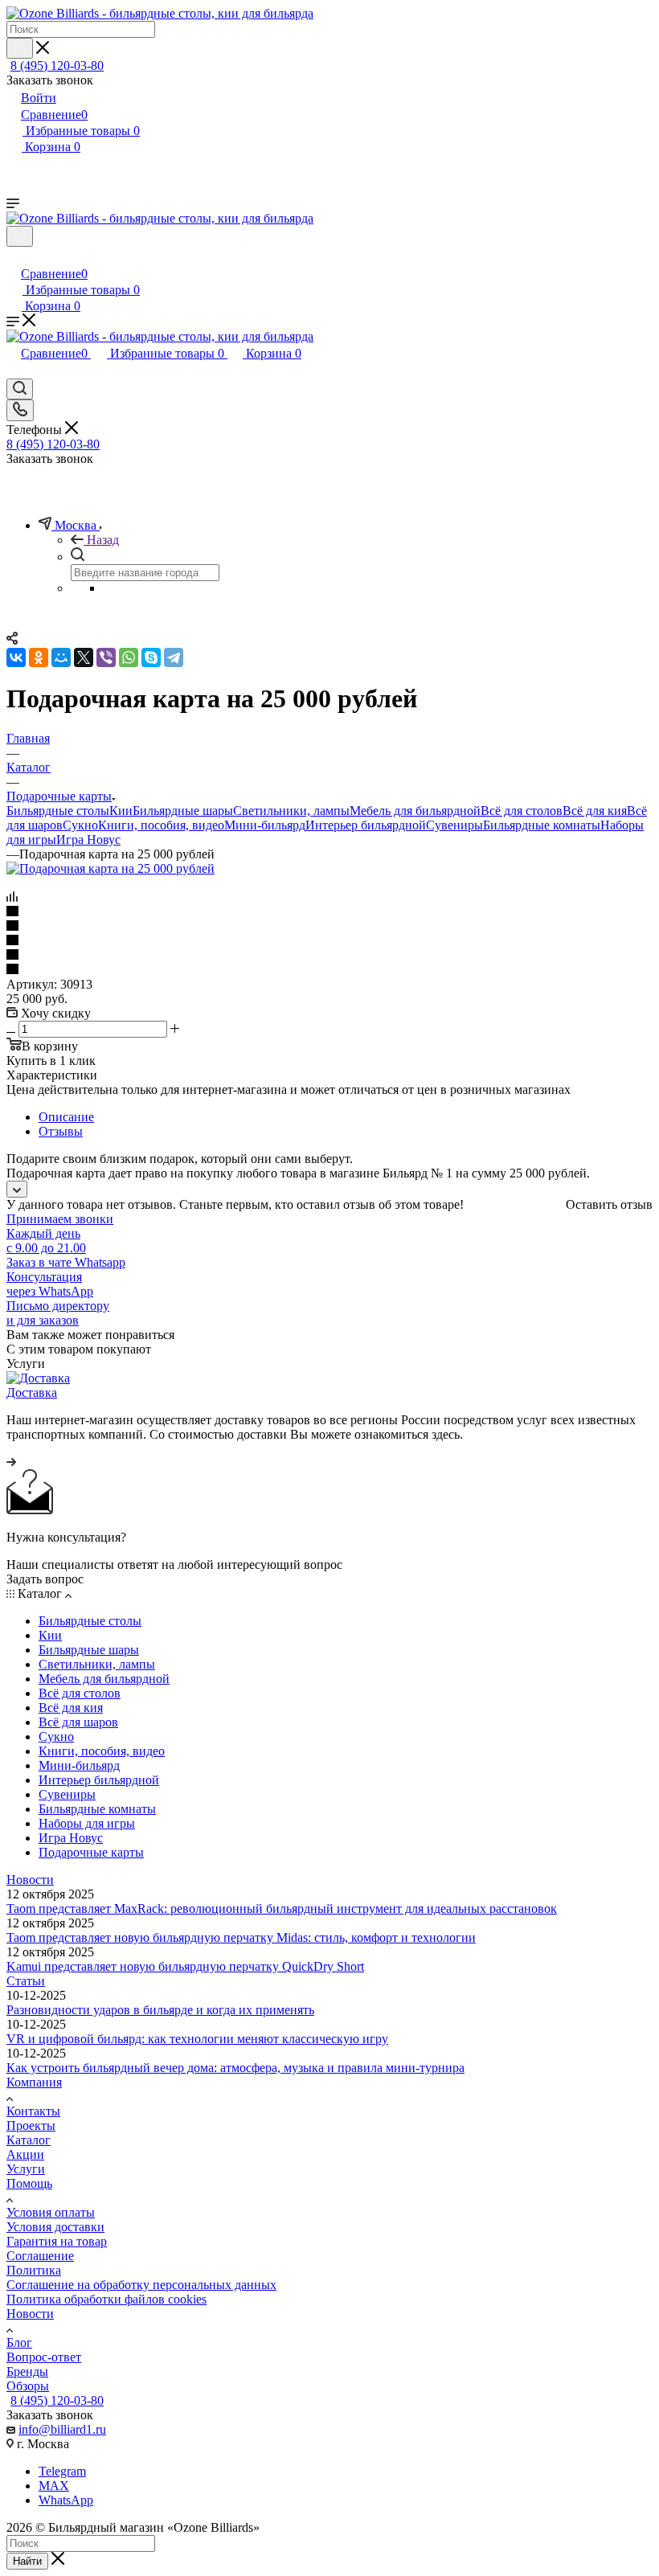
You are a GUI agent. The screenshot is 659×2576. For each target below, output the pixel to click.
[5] (329, 970)
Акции (25, 2154)
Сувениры (454, 825)
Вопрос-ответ (44, 2357)
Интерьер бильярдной (366, 825)
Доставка (32, 1392)
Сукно (80, 825)
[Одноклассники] (39, 657)
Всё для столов (522, 811)
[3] (329, 941)
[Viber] (106, 657)
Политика (34, 2270)
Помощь (29, 2183)
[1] (329, 912)
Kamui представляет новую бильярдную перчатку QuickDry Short (185, 1966)
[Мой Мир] (61, 657)
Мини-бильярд (265, 825)
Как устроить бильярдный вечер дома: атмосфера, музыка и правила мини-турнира (235, 2068)
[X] (84, 657)
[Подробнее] (11, 1462)
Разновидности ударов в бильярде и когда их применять (160, 2010)
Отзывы (61, 1131)
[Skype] (151, 657)
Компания (34, 2082)
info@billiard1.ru (62, 2429)
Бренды (27, 2371)
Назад (103, 540)
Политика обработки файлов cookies (106, 2299)
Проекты (31, 2126)
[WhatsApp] (129, 657)
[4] (329, 956)
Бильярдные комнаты (542, 825)
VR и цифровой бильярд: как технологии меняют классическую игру (197, 2039)
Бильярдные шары (183, 811)
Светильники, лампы (291, 811)
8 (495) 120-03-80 (57, 66)
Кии (121, 811)
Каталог (29, 2140)
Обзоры (28, 2386)
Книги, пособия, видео (161, 825)
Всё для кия (595, 811)
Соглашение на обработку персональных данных (141, 2285)
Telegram (62, 2471)
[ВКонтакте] (16, 657)
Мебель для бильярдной (415, 811)
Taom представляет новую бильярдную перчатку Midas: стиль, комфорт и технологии (241, 1937)
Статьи (26, 1981)
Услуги (26, 2169)
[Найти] (20, 48)
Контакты (33, 2111)
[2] (329, 927)
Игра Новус (88, 840)
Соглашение (40, 2256)
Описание (66, 1117)
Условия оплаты (51, 2212)
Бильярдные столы (58, 811)
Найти (27, 2561)
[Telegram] (174, 657)
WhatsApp (66, 2500)
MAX (54, 2486)
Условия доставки (55, 2227)
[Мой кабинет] (14, 257)
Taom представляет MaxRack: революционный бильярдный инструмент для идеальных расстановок (282, 1908)
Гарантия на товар (57, 2241)
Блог (19, 2343)
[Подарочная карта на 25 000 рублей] (111, 868)
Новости (30, 1880)
